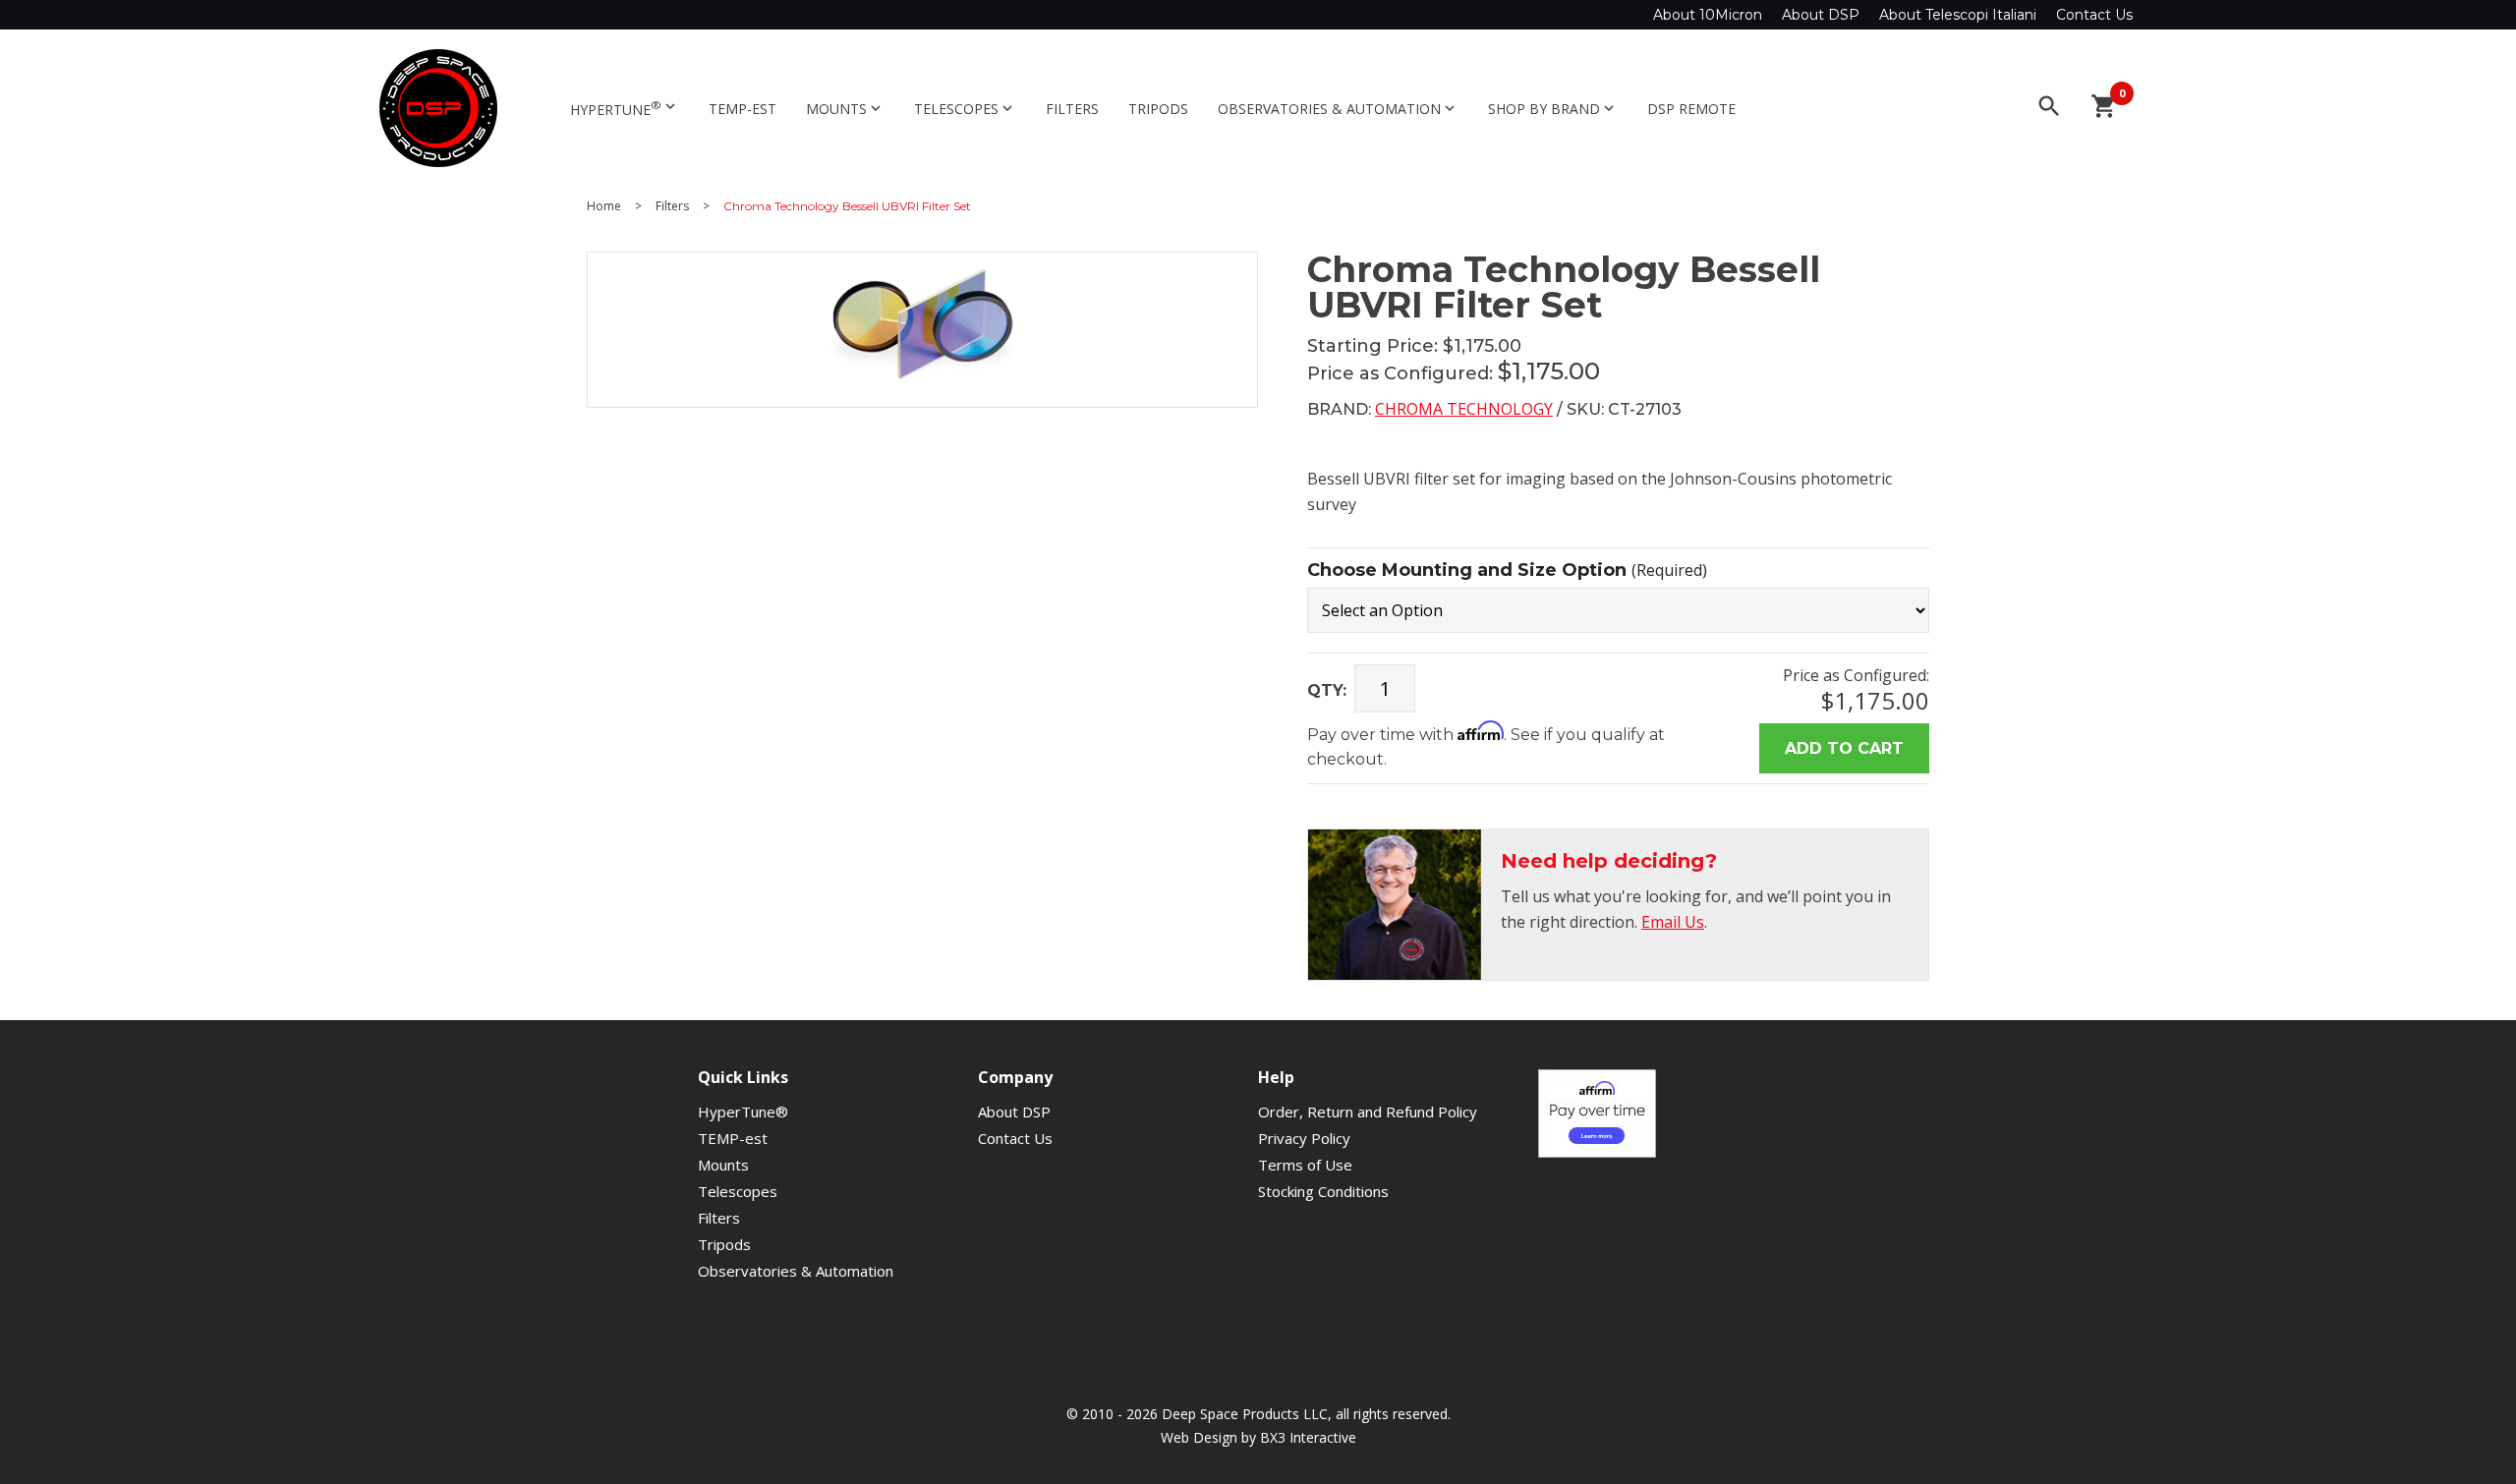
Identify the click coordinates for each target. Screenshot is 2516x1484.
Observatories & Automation (1338, 109)
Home (604, 206)
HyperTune (625, 108)
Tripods (1158, 109)
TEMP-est (743, 109)
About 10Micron (1708, 15)
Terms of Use (1305, 1165)
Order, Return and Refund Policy (1368, 1112)
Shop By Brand (1553, 109)
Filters (1072, 109)
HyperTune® (743, 1112)
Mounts (845, 109)
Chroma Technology (1464, 409)
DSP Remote (1691, 109)
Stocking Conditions (1323, 1191)
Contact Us (2094, 15)
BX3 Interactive (1308, 1437)
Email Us (1673, 922)
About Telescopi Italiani (1958, 15)
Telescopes (965, 109)
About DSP (1821, 15)
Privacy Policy (1304, 1138)
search (2049, 106)
